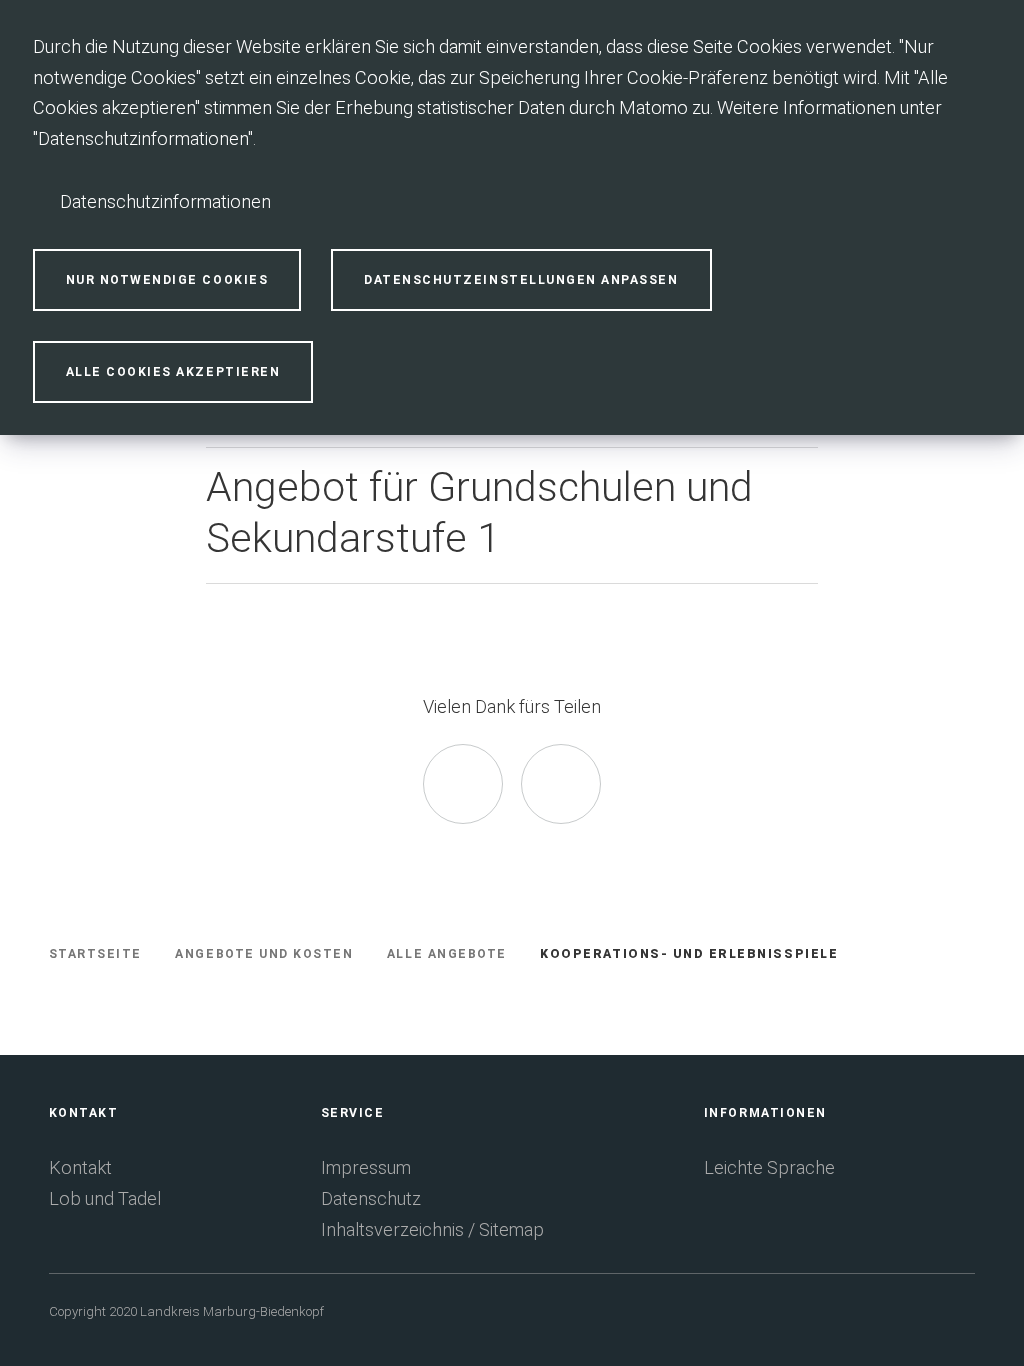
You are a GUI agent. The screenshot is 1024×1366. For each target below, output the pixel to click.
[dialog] (512, 217)
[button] (511, 515)
